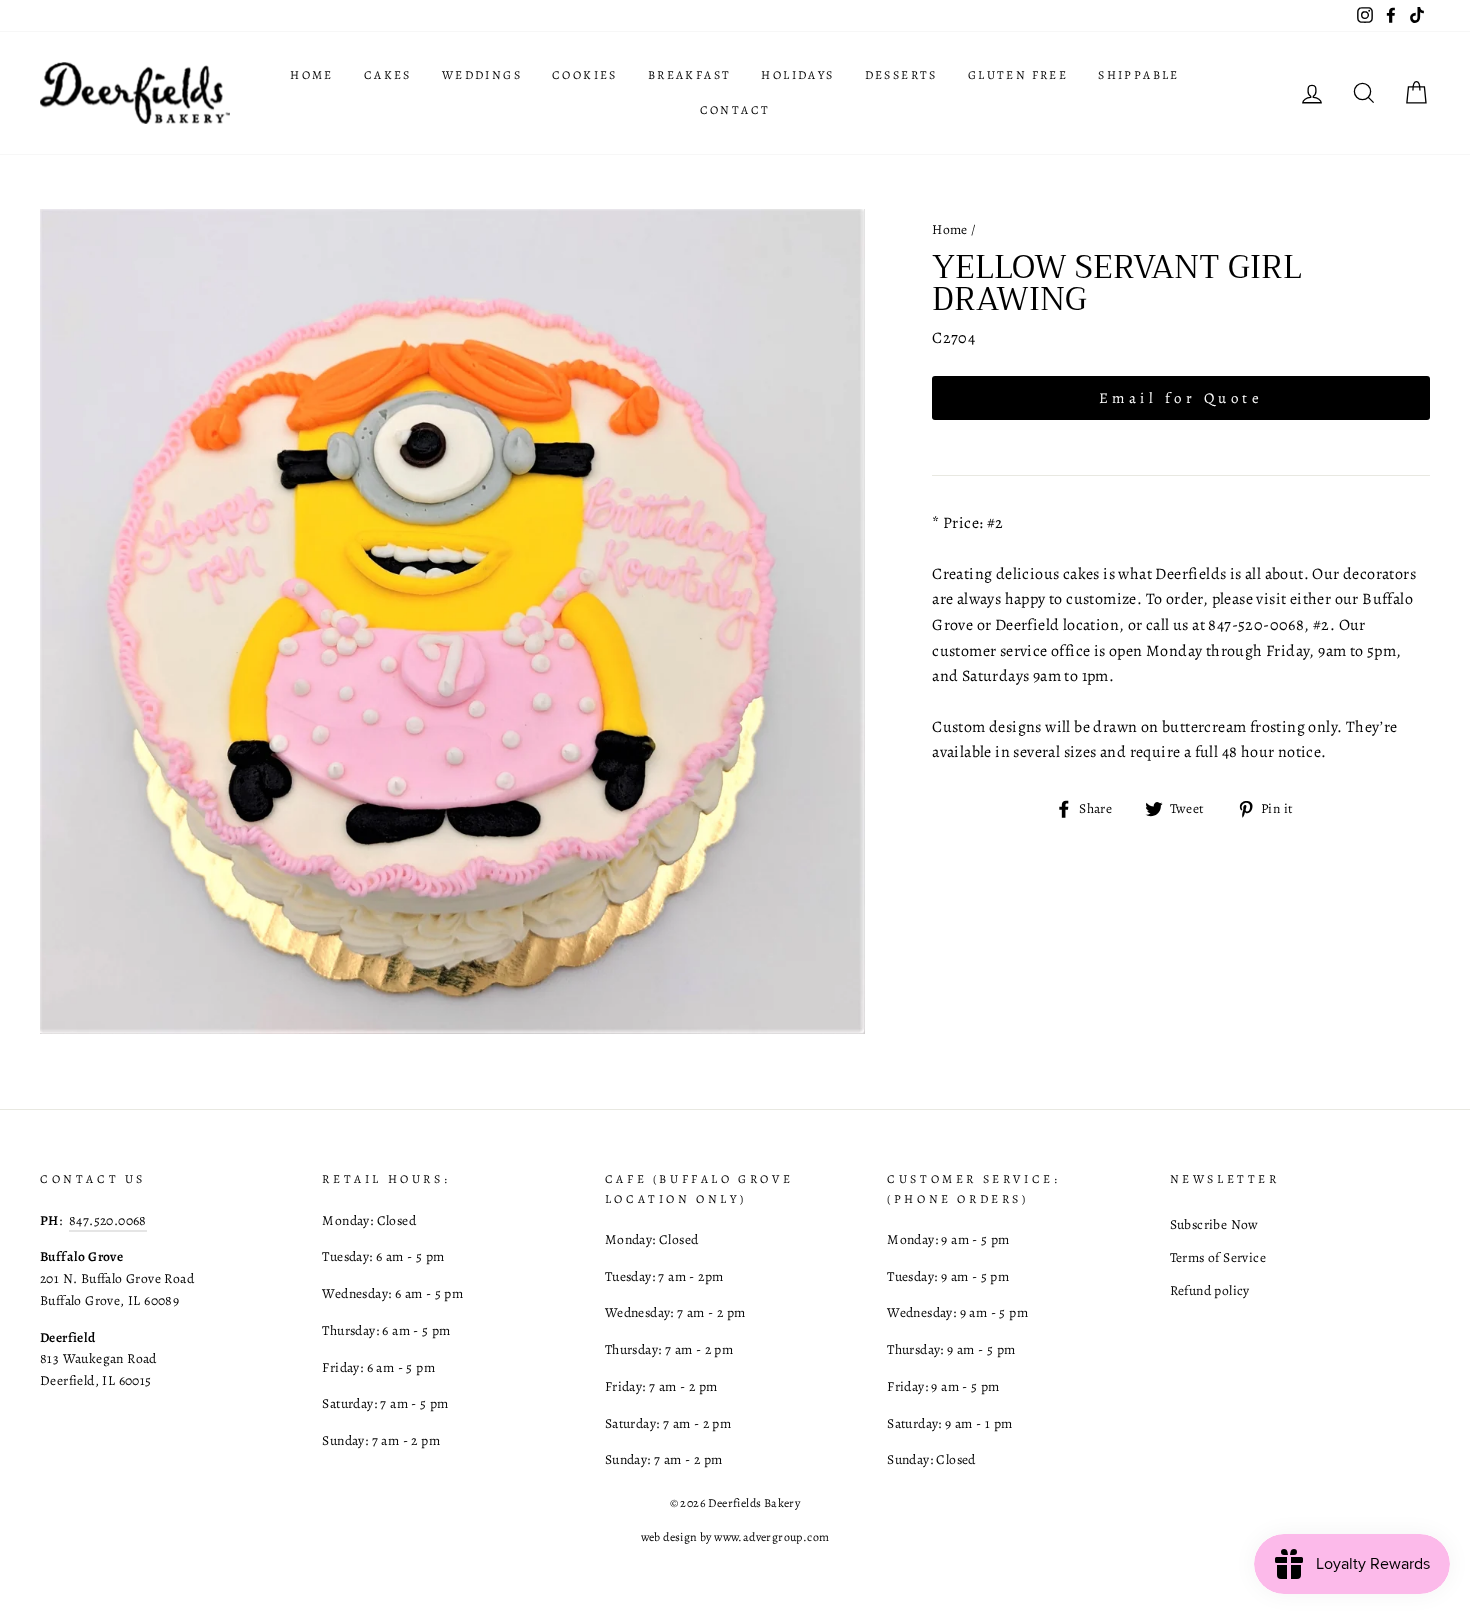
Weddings (482, 75)
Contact (735, 110)
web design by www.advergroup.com (735, 1537)
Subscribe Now (1214, 1224)
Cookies (585, 75)
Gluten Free (1018, 75)
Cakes (388, 75)
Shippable (1139, 75)
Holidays (797, 75)
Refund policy (1210, 1290)
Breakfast (690, 75)
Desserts (901, 75)
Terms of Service (1218, 1257)
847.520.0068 (108, 1220)
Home (312, 75)
